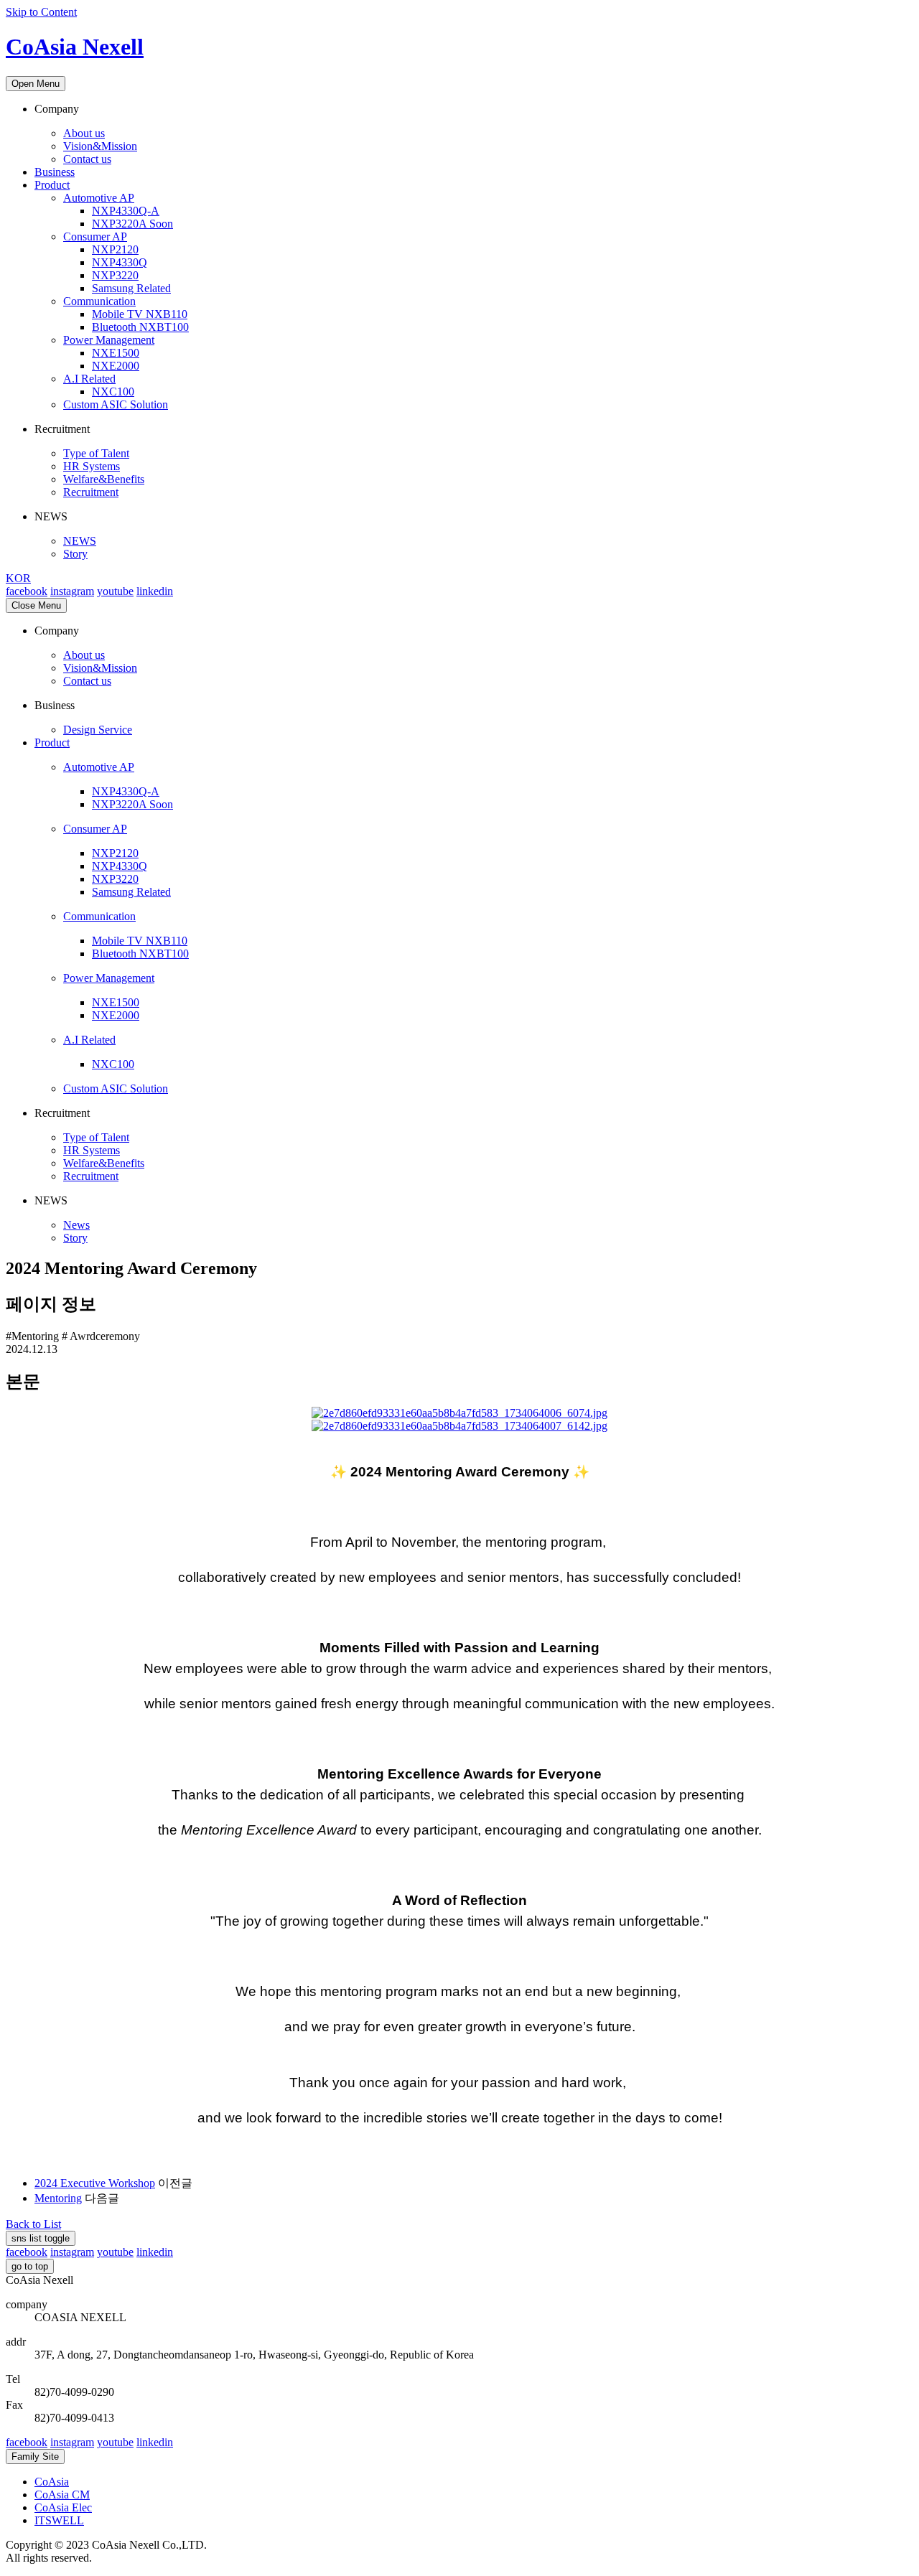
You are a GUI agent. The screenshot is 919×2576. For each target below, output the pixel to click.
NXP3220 (115, 275)
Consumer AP (95, 236)
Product (52, 185)
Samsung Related (131, 288)
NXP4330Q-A (126, 211)
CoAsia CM (62, 2495)
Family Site (35, 2456)
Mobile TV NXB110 (140, 314)
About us (84, 133)
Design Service (98, 730)
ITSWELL (59, 2520)
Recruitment (91, 492)
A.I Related (89, 379)
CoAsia (52, 2482)
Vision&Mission (100, 146)
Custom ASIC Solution (116, 404)
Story (75, 554)
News (76, 1225)
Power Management (109, 340)
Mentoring (58, 2198)
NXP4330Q (120, 262)
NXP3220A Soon (132, 224)
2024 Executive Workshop (95, 2183)
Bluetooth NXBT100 (140, 327)
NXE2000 (116, 366)
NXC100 (113, 392)
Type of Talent (96, 453)
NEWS (80, 541)
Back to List (33, 2224)
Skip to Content (41, 12)
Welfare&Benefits (104, 479)
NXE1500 (116, 353)
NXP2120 (115, 249)
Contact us (87, 159)
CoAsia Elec (63, 2507)
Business (55, 172)
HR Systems (92, 466)
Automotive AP (99, 198)
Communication (99, 301)
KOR (18, 578)
